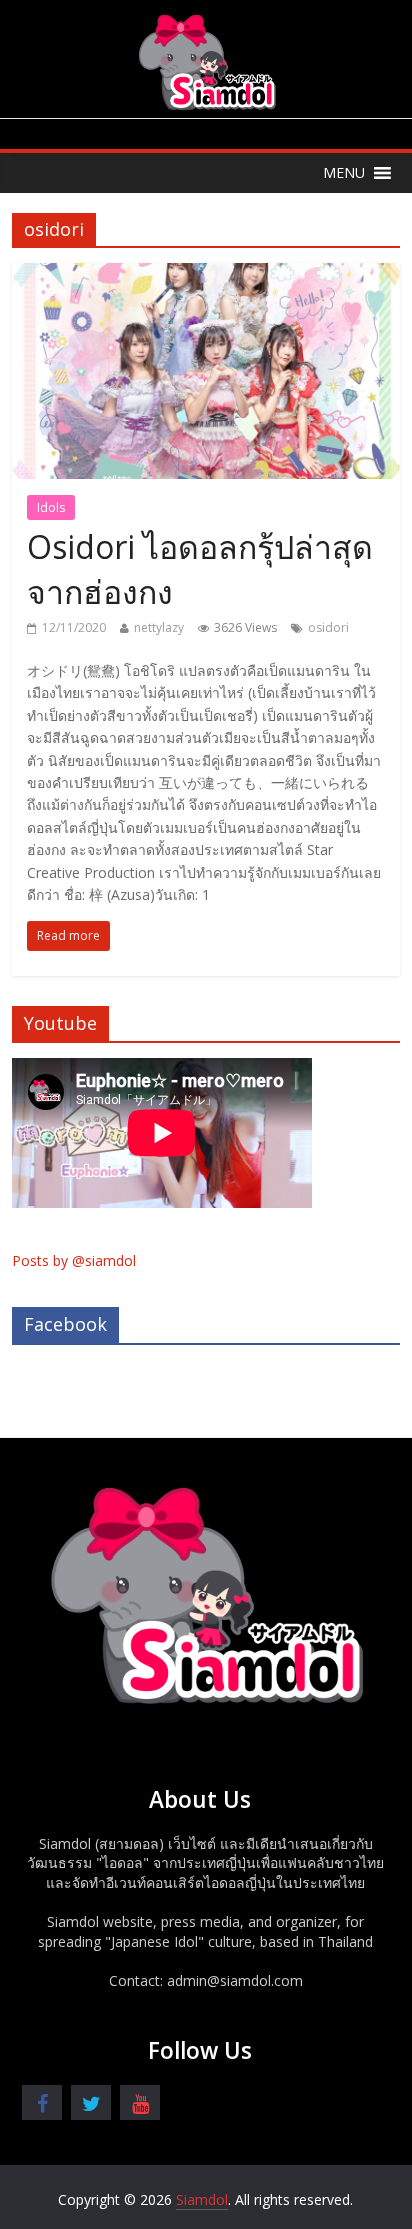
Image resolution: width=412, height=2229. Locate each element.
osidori (328, 627)
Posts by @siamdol (74, 1260)
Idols (51, 507)
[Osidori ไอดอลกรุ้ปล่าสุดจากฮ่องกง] (205, 275)
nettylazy (159, 627)
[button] (344, 173)
